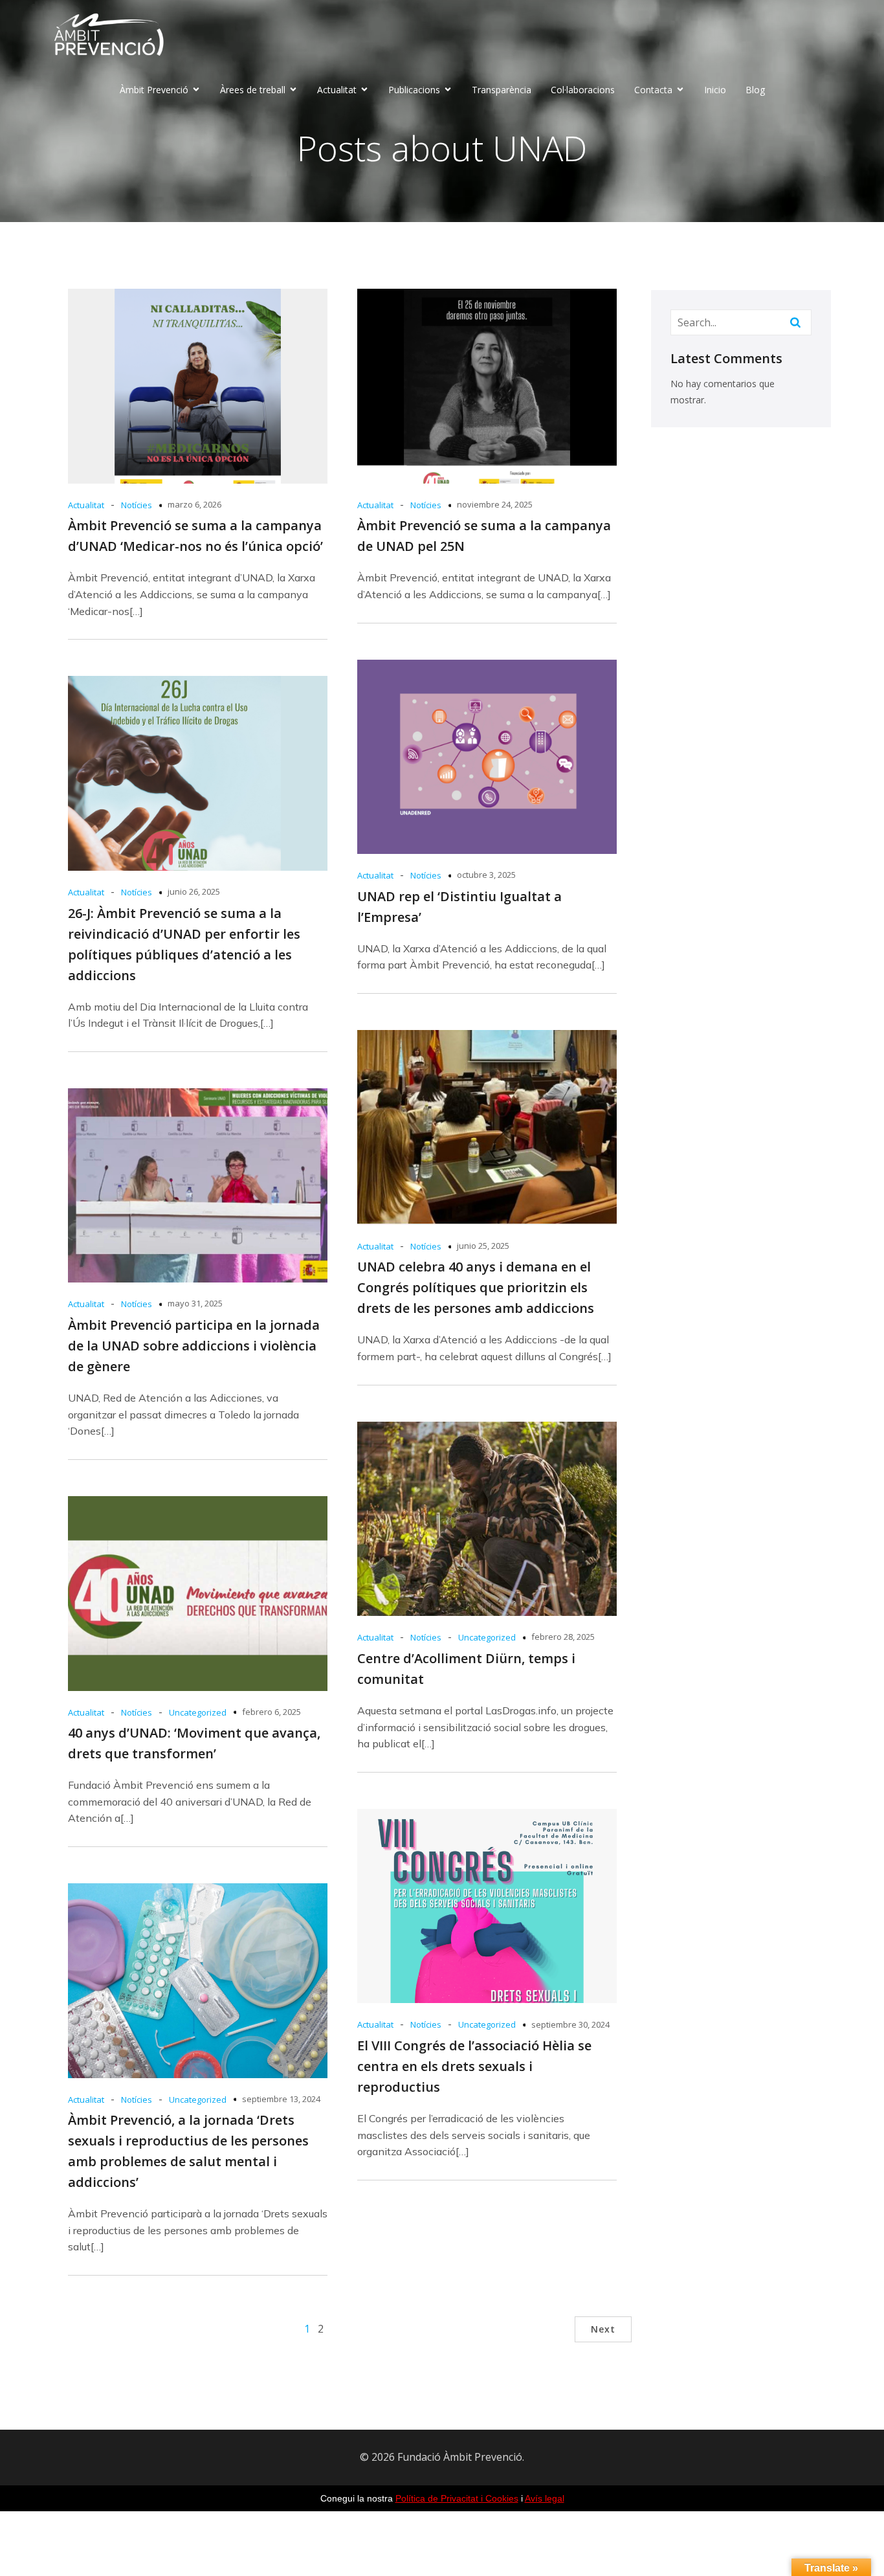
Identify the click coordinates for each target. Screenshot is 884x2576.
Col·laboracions (583, 90)
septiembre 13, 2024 (281, 2099)
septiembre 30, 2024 (570, 2024)
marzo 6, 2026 (194, 504)
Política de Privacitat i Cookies (457, 2498)
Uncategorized (487, 1637)
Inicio (715, 90)
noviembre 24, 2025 (495, 504)
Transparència (502, 90)
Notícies (137, 505)
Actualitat (86, 505)
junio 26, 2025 (194, 891)
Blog (755, 90)
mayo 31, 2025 (195, 1303)
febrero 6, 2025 (271, 1712)
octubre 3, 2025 (486, 875)
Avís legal (545, 2498)
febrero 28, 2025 (563, 1637)
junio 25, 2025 (483, 1246)
